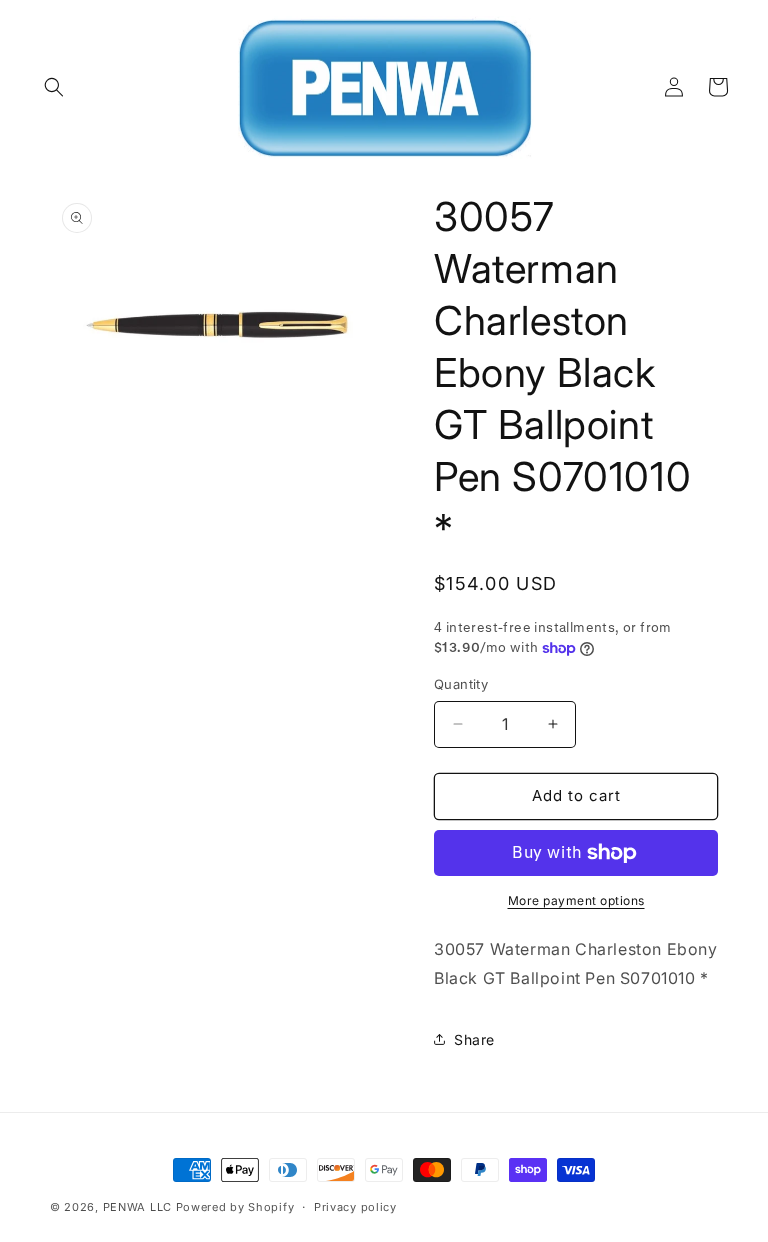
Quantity (461, 684)
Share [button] (474, 1039)
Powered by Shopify (235, 1207)
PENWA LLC (137, 1207)
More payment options (576, 900)
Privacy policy (355, 1207)
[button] (54, 87)
